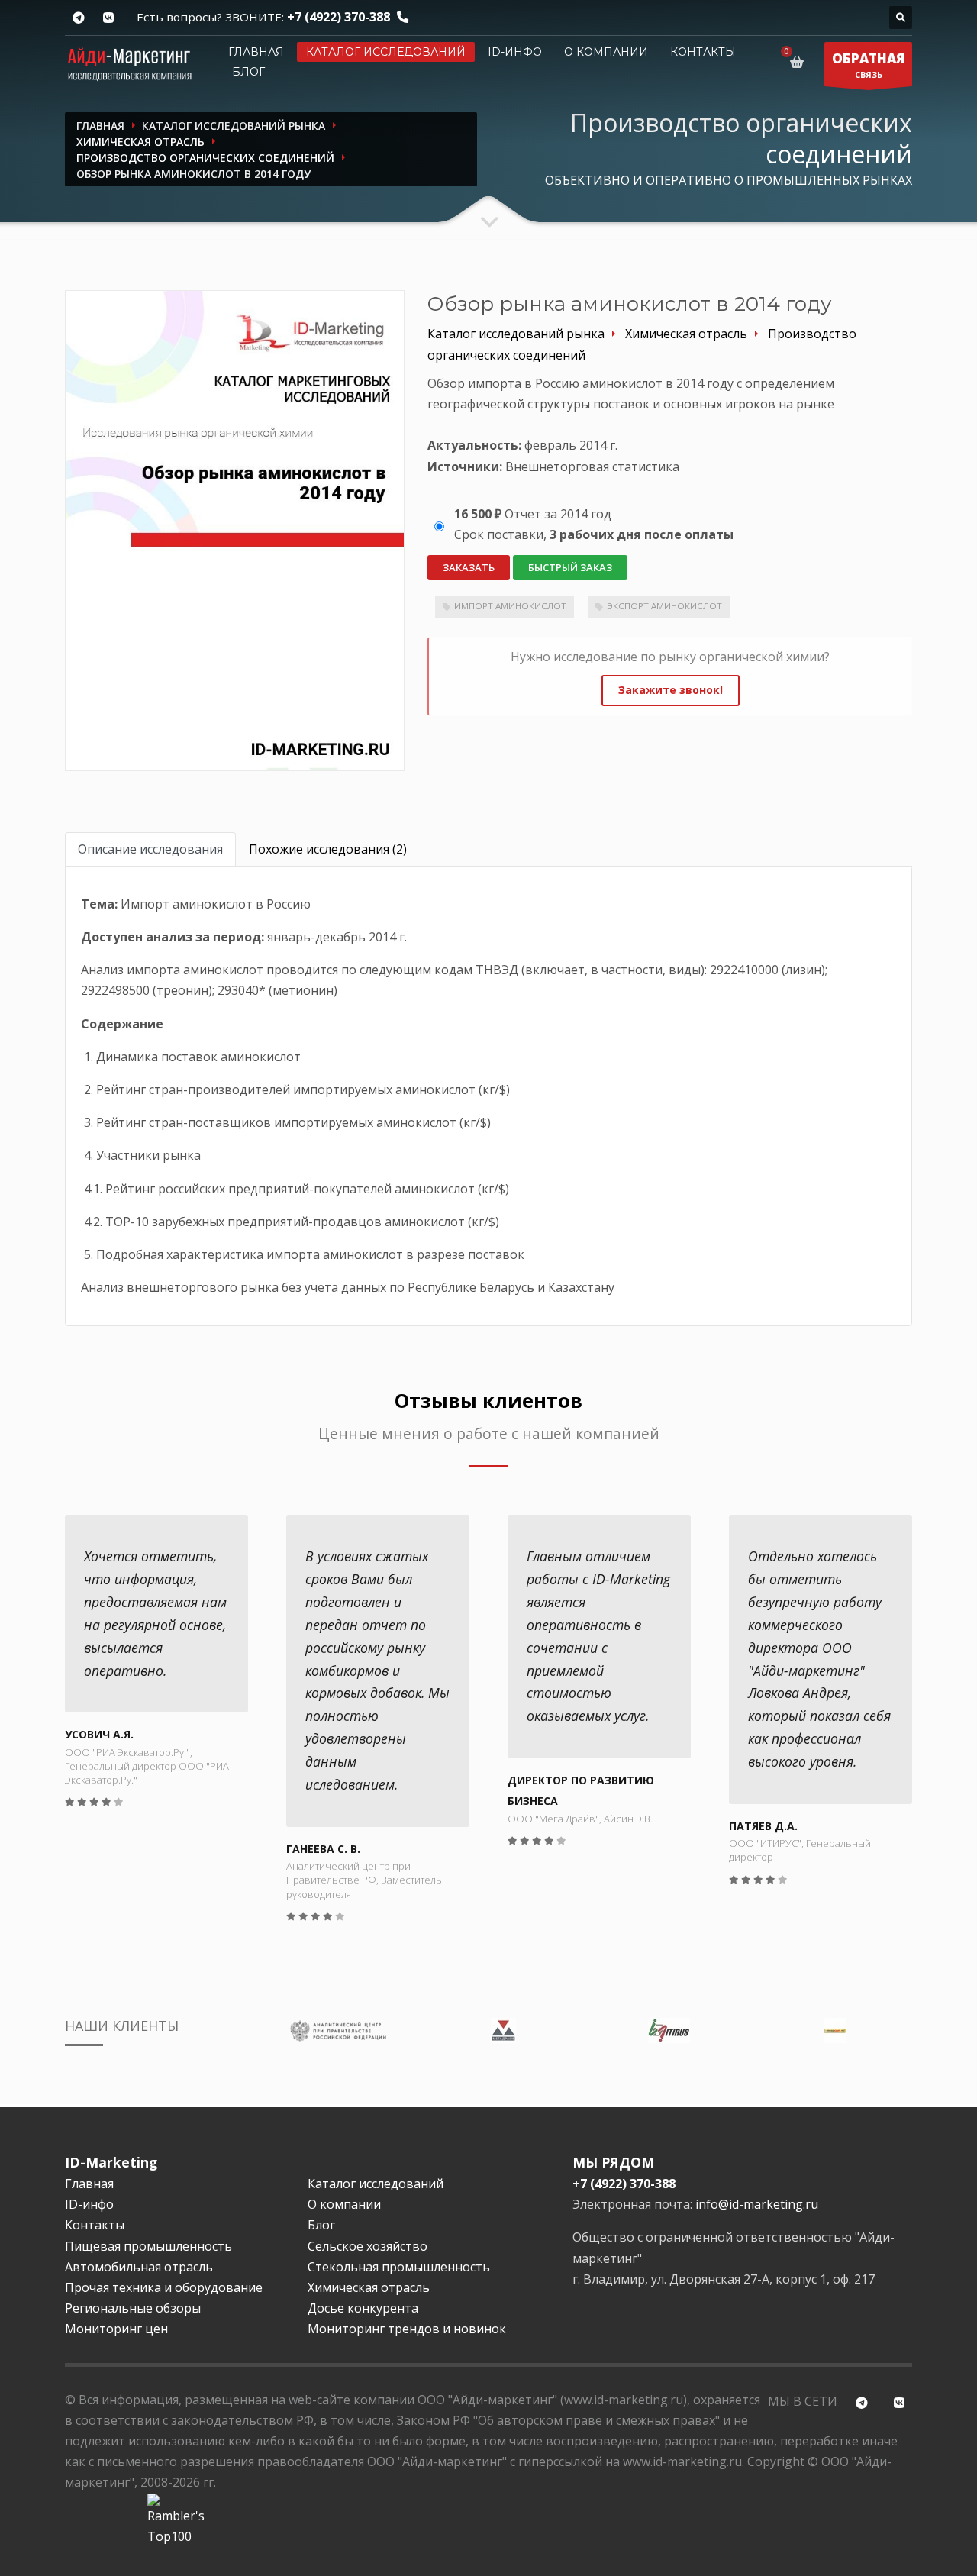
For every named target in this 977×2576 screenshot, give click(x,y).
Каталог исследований (386, 52)
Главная (256, 52)
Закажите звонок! (671, 690)
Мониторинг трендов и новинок (407, 2329)
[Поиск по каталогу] (901, 18)
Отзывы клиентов (488, 1401)
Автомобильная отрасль (139, 2267)
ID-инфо (515, 52)
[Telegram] (78, 18)
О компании (606, 52)
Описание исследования (150, 849)
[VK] (108, 18)
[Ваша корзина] (800, 62)
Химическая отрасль (369, 2287)
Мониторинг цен (116, 2329)
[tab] (150, 849)
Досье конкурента (363, 2308)
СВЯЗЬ (868, 65)
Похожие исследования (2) (328, 849)
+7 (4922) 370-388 (339, 17)
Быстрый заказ (570, 567)
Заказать (469, 567)
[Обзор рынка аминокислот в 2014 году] (235, 530)
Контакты (703, 52)
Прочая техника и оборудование (164, 2287)
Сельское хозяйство (368, 2246)
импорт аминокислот (510, 606)
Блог (248, 72)
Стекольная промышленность (399, 2267)
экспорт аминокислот (664, 606)
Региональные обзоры (133, 2308)
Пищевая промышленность (148, 2246)
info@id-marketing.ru (757, 2204)
